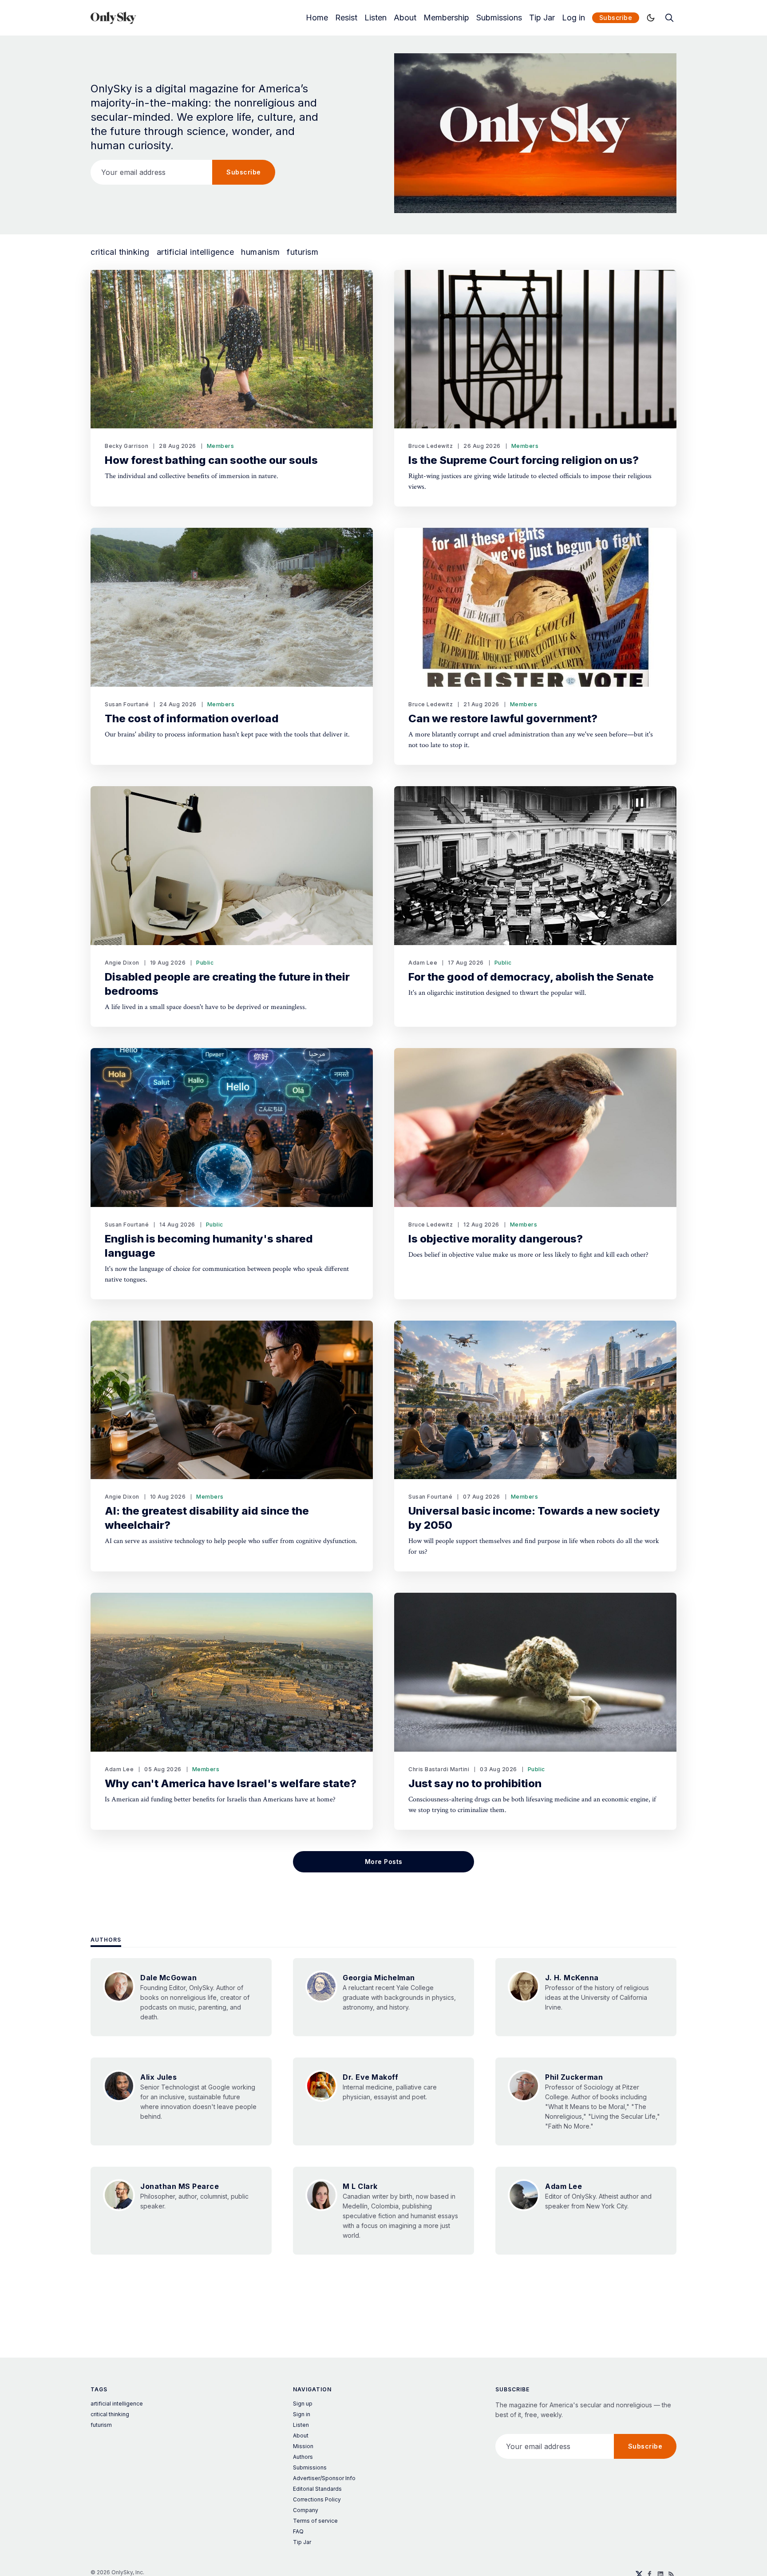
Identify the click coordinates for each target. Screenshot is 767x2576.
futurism (302, 252)
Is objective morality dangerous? (496, 1239)
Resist (346, 18)
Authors (106, 1940)
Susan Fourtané (127, 704)
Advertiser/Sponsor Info (324, 2478)
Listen (376, 18)
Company (306, 2510)
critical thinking (120, 252)
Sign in (302, 2414)
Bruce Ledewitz (431, 446)
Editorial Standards (317, 2489)
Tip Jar (542, 18)
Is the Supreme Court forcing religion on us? (524, 460)
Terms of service (315, 2521)
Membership (446, 18)
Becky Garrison (127, 446)
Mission (303, 2446)
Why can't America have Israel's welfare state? (231, 1783)
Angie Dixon (122, 963)
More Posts (384, 1862)
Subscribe (616, 18)
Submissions (499, 18)
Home (317, 18)
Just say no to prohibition (475, 1783)
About (405, 18)
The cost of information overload (192, 718)
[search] (669, 18)
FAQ (298, 2531)
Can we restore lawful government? (503, 718)
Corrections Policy (317, 2499)
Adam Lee (423, 963)
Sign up (303, 2404)
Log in (573, 18)
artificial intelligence (196, 252)
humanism (260, 252)
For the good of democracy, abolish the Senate (531, 977)
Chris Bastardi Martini (439, 1769)
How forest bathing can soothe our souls (211, 460)
